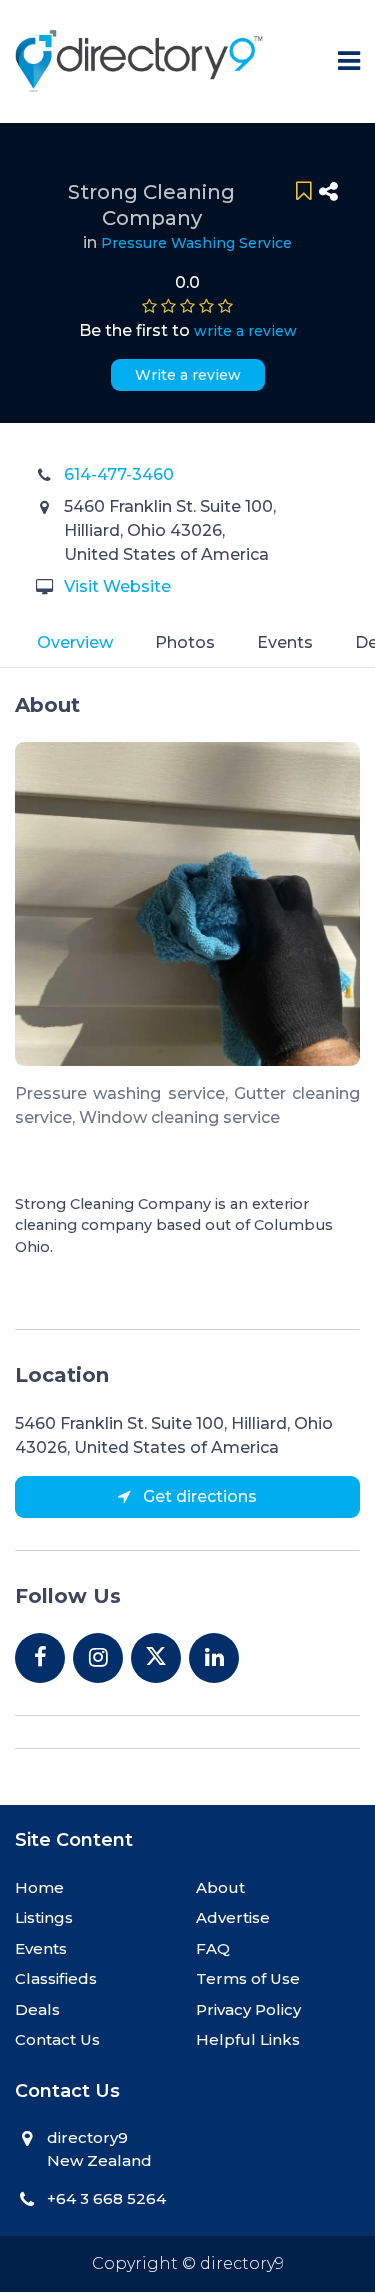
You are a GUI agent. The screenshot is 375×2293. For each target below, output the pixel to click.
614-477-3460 (119, 474)
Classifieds (56, 1978)
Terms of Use (248, 1978)
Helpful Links (248, 2039)
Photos (185, 642)
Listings (44, 1917)
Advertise (233, 1917)
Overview (75, 642)
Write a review (188, 375)
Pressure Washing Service (196, 243)
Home (39, 1887)
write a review (245, 331)
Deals (37, 2009)
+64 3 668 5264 (106, 2198)
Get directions (198, 1496)
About (220, 1887)
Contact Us (57, 2039)
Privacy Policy (248, 2009)
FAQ (213, 1948)
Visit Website (117, 586)
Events (285, 642)
